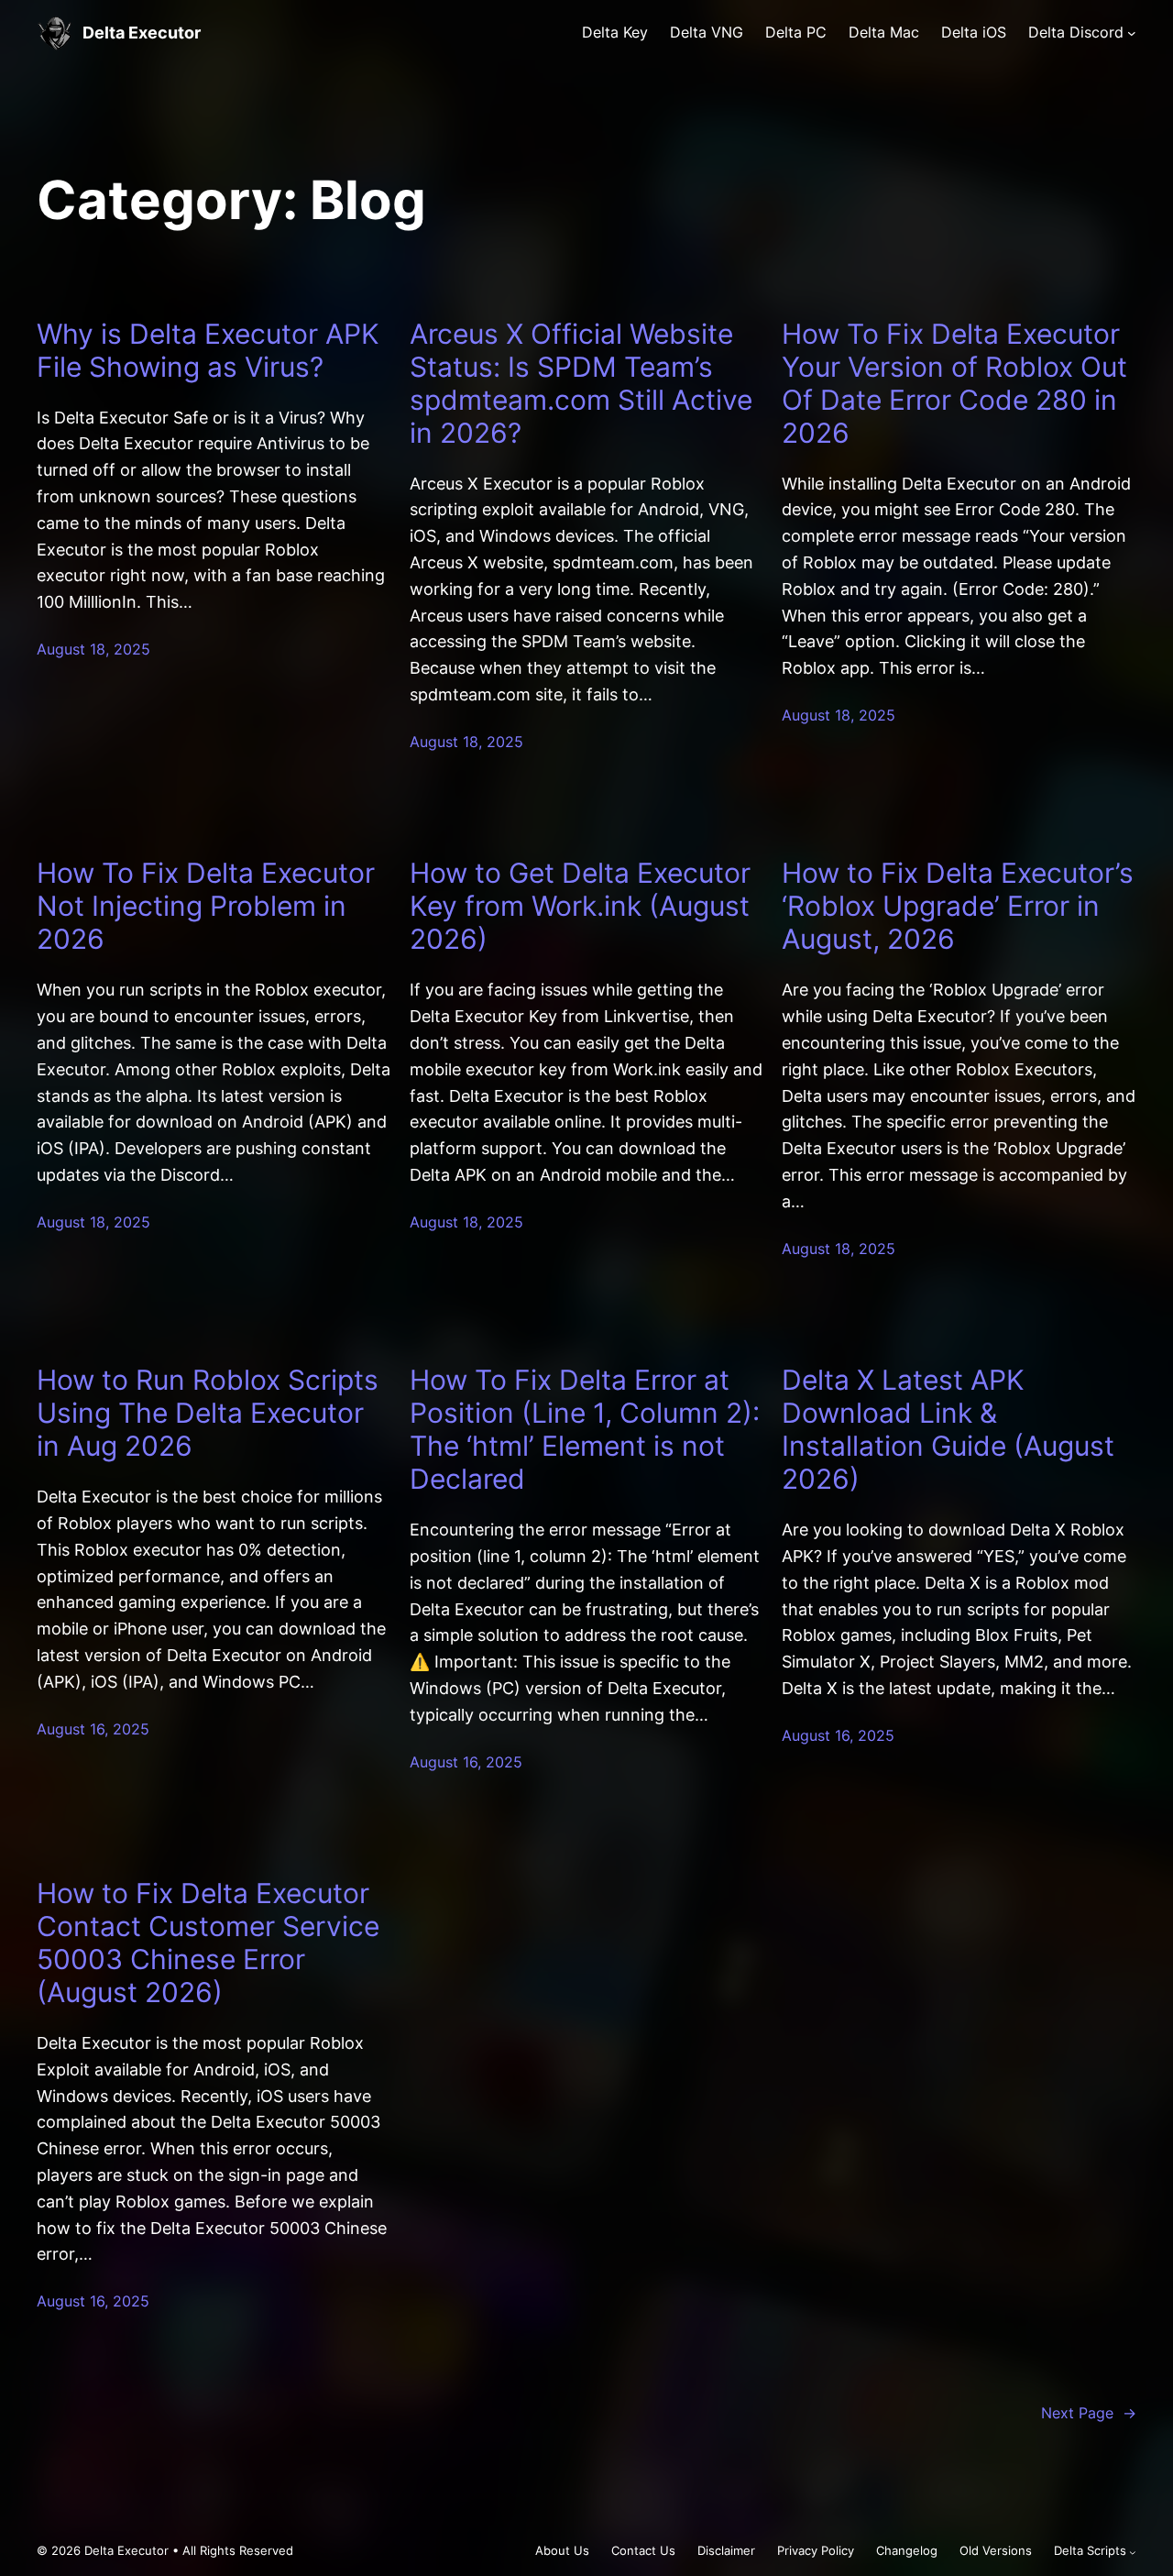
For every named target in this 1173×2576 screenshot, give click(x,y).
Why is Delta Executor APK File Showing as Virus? (208, 350)
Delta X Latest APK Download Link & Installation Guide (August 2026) (948, 1429)
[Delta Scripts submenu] (1133, 2552)
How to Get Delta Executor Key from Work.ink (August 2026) (580, 906)
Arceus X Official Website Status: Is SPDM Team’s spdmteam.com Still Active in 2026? (581, 383)
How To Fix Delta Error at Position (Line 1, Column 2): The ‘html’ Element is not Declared (585, 1429)
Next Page (1089, 2413)
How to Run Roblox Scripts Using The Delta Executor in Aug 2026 (208, 1413)
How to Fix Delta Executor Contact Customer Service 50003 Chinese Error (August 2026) (208, 1943)
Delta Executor (142, 33)
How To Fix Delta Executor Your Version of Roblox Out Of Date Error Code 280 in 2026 (954, 383)
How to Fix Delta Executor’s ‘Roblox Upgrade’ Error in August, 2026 (958, 906)
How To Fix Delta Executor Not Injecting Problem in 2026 (206, 906)
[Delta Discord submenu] (1132, 33)
